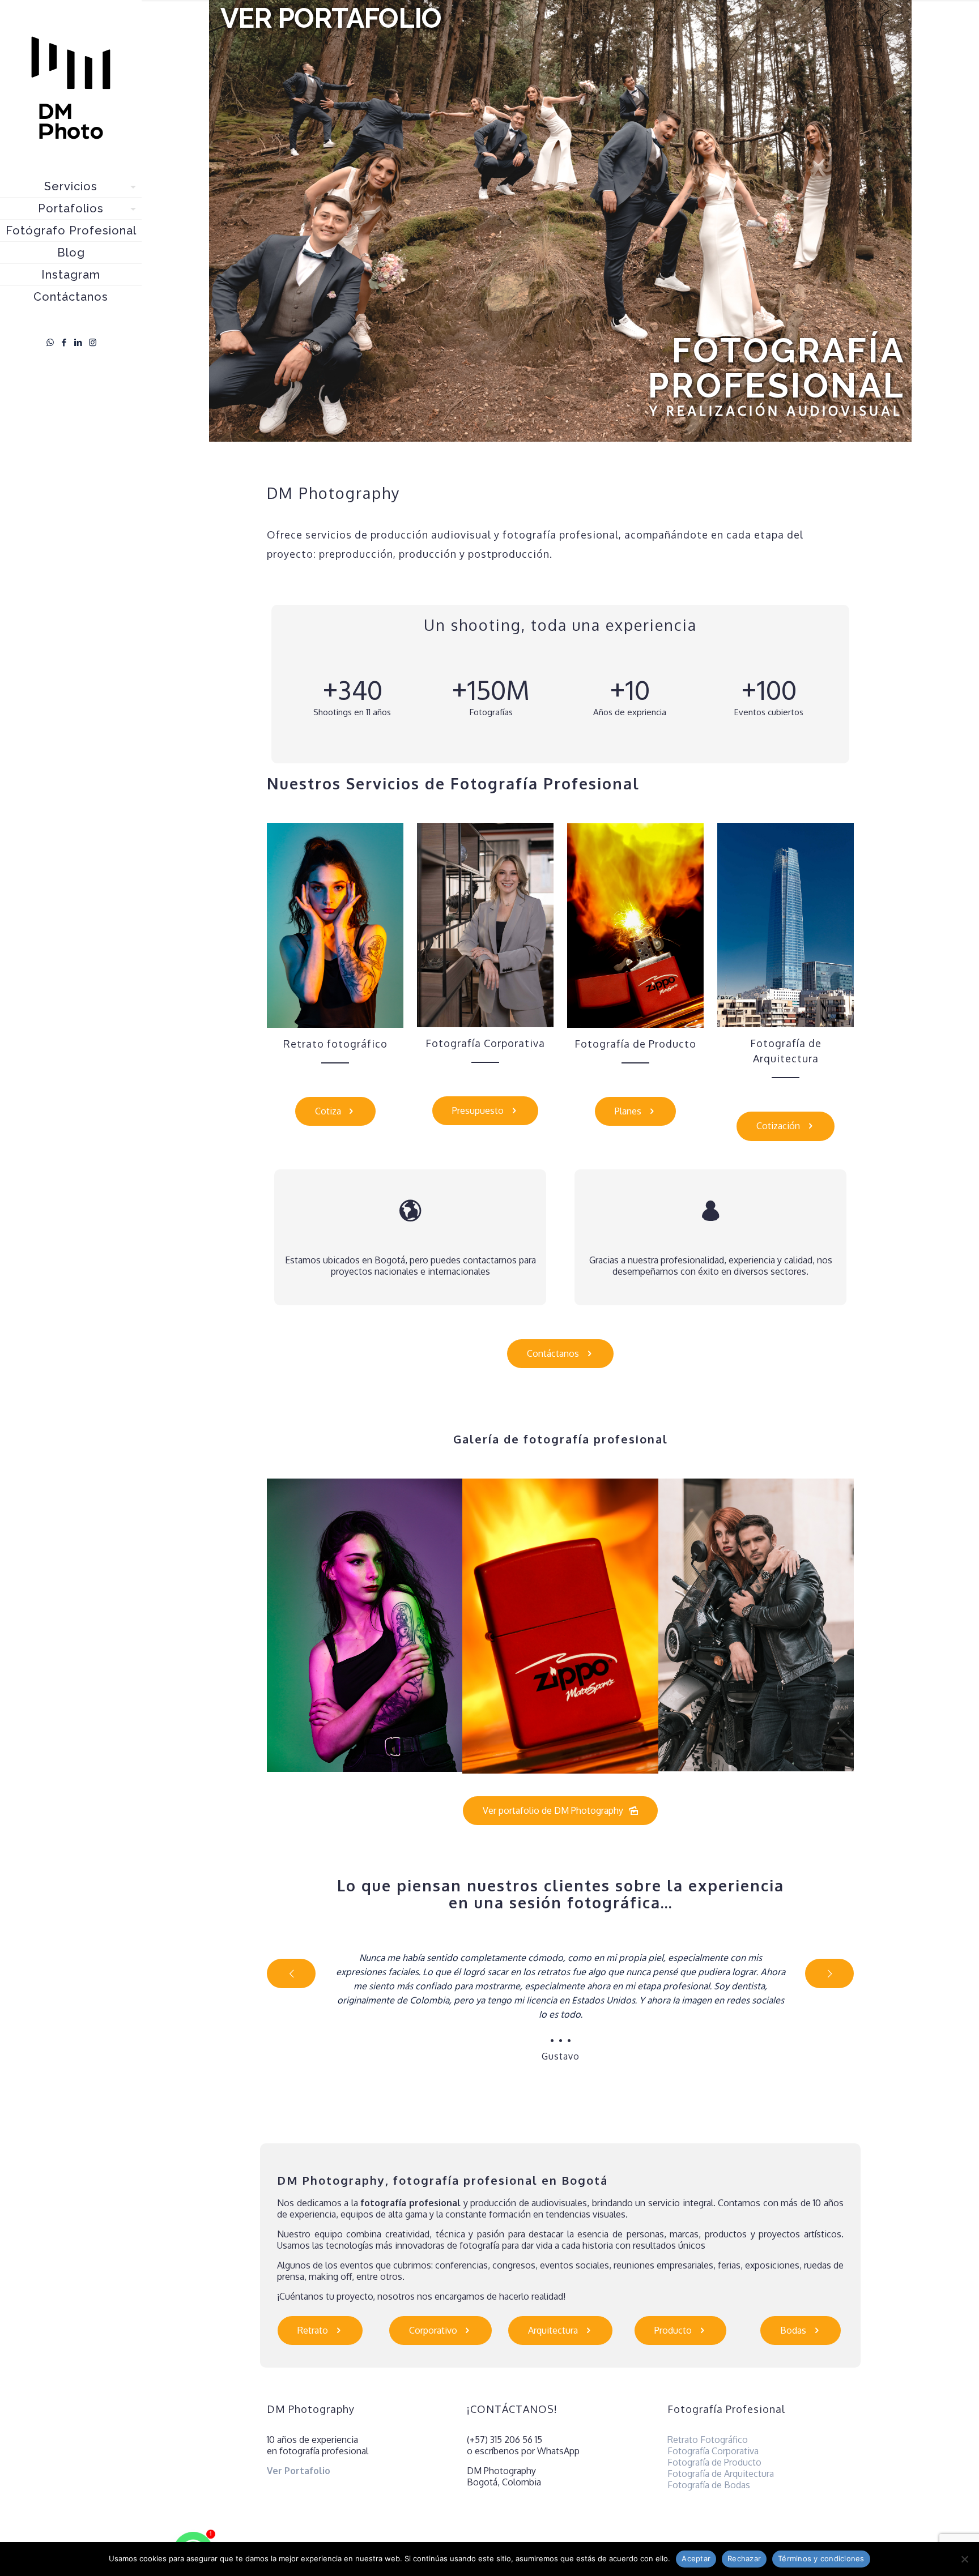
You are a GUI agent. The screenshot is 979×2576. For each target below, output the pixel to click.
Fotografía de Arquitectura (721, 2474)
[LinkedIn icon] (78, 342)
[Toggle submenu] (131, 186)
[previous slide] (291, 1973)
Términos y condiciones (821, 2558)
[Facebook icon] (64, 342)
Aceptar (696, 2558)
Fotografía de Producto (714, 2462)
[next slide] (829, 1973)
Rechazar (744, 2558)
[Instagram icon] (93, 342)
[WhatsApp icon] (50, 342)
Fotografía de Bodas (709, 2485)
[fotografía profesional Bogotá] (71, 88)
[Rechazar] (965, 2559)
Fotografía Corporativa (713, 2451)
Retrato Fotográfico (708, 2440)
